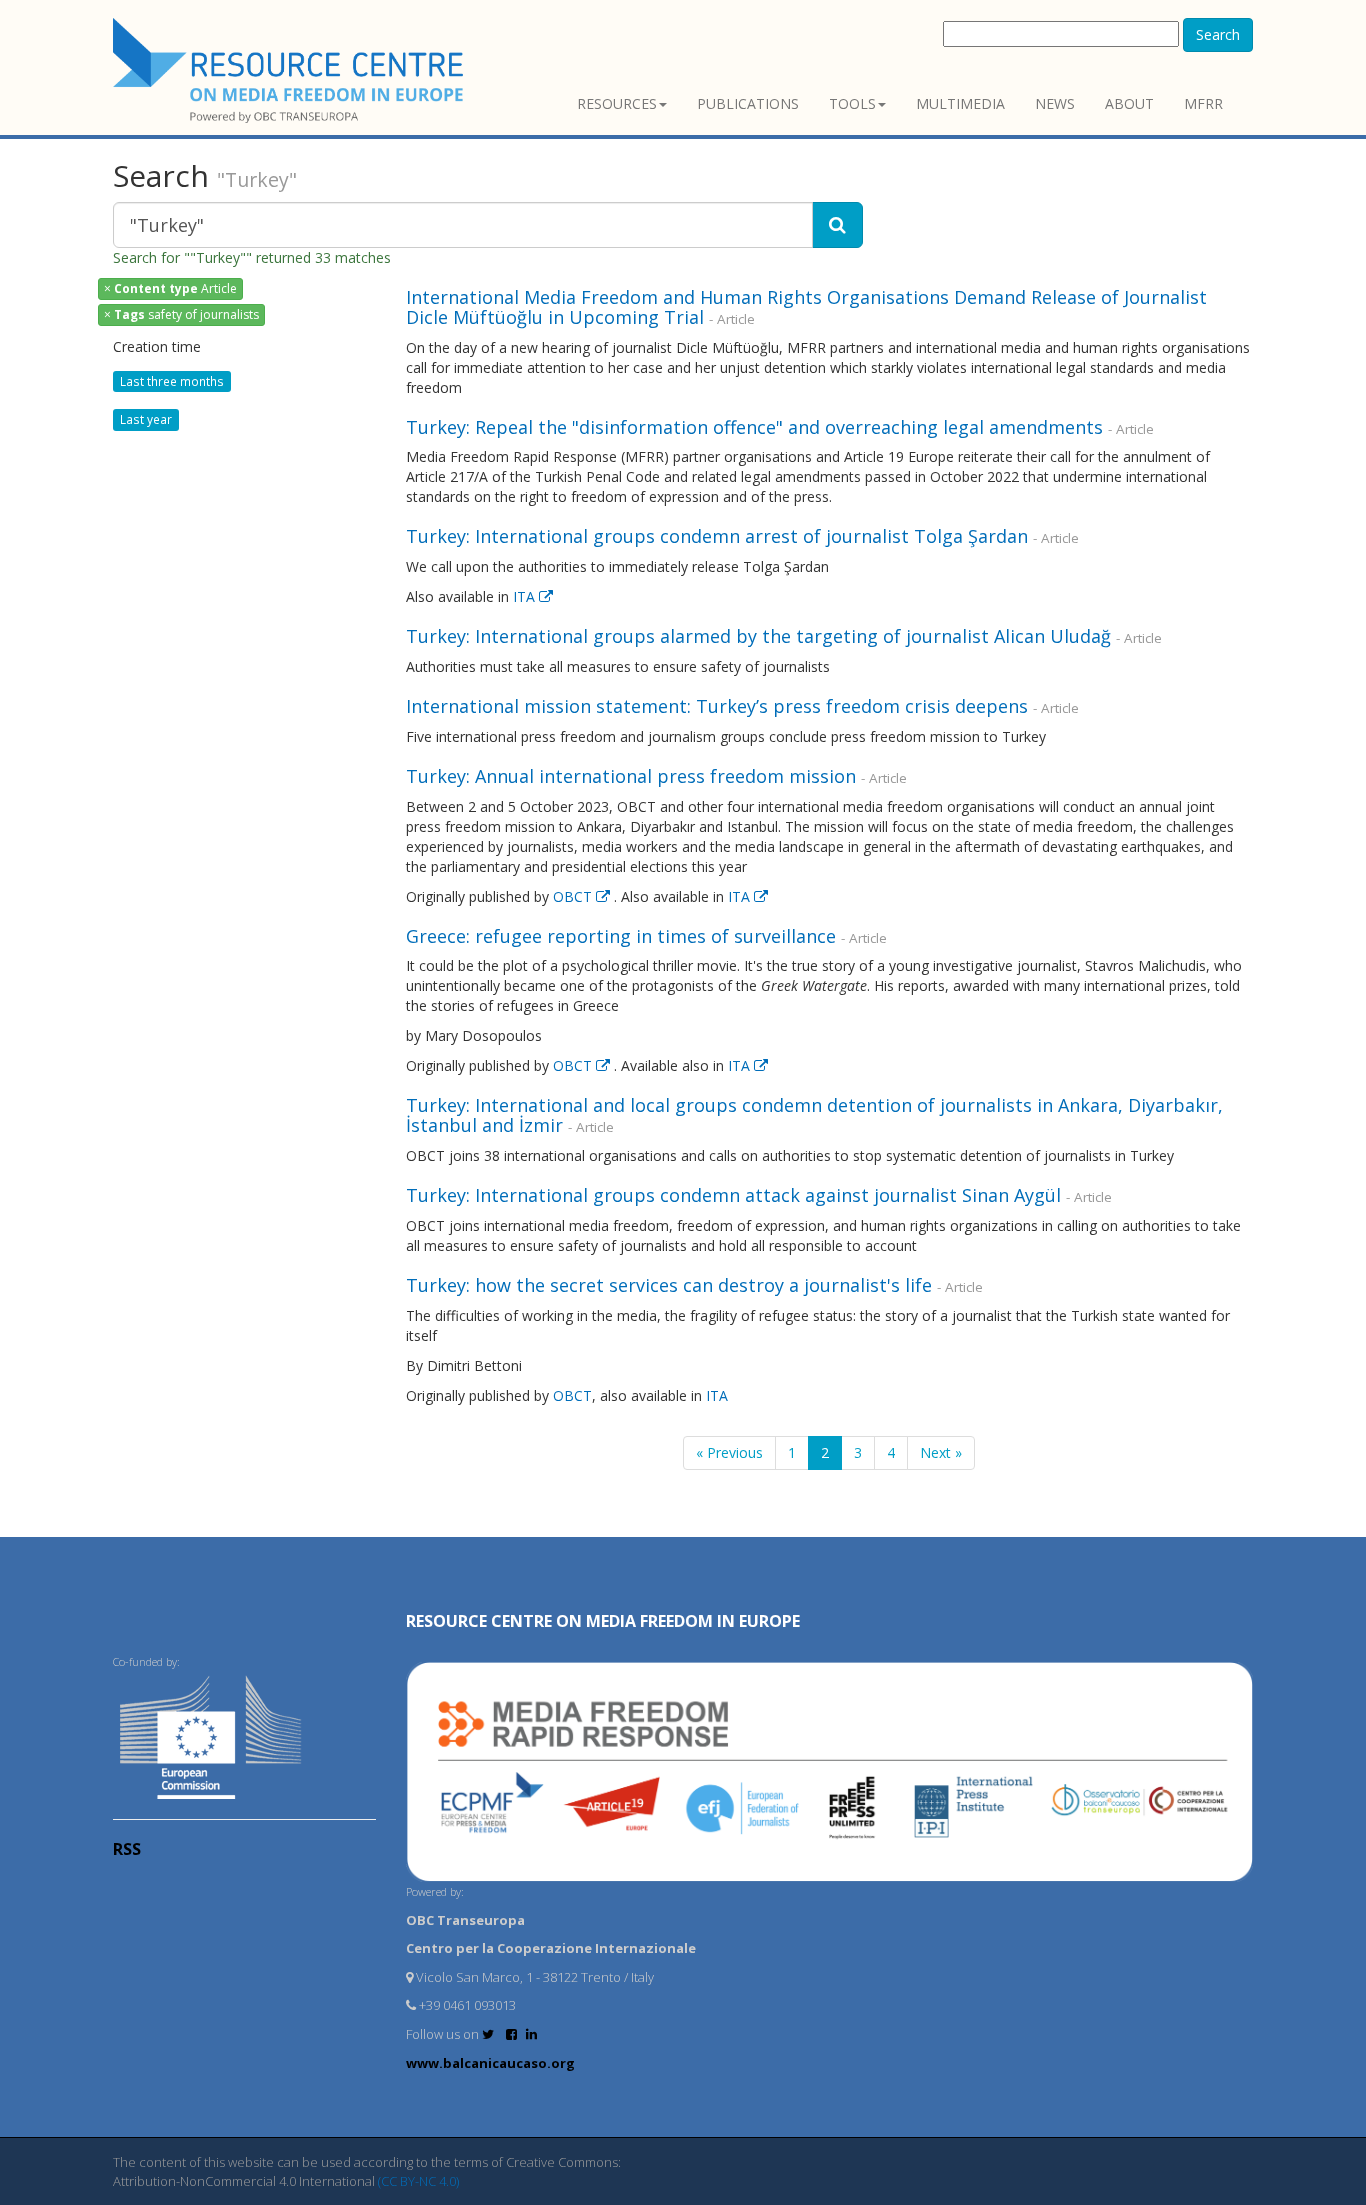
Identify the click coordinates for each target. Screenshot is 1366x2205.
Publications (748, 103)
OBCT (574, 896)
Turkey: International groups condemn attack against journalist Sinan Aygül (733, 1195)
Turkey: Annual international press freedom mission (631, 776)
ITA (526, 596)
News (1055, 103)
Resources (617, 103)
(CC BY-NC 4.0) (418, 2181)
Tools (852, 103)
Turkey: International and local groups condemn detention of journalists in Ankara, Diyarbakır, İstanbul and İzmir (814, 1115)
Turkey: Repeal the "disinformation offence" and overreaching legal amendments (754, 427)
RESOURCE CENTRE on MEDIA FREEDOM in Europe (603, 1621)
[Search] (837, 225)
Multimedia (960, 103)
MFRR (1203, 103)
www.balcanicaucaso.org (490, 2063)
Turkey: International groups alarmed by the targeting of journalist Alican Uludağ (758, 636)
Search (1218, 34)
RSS (127, 1849)
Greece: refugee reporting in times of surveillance (621, 936)
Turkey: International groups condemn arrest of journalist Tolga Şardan (717, 536)
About (1129, 103)
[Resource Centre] (291, 70)
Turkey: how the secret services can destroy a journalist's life (669, 1285)
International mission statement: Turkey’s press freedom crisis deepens (717, 706)
